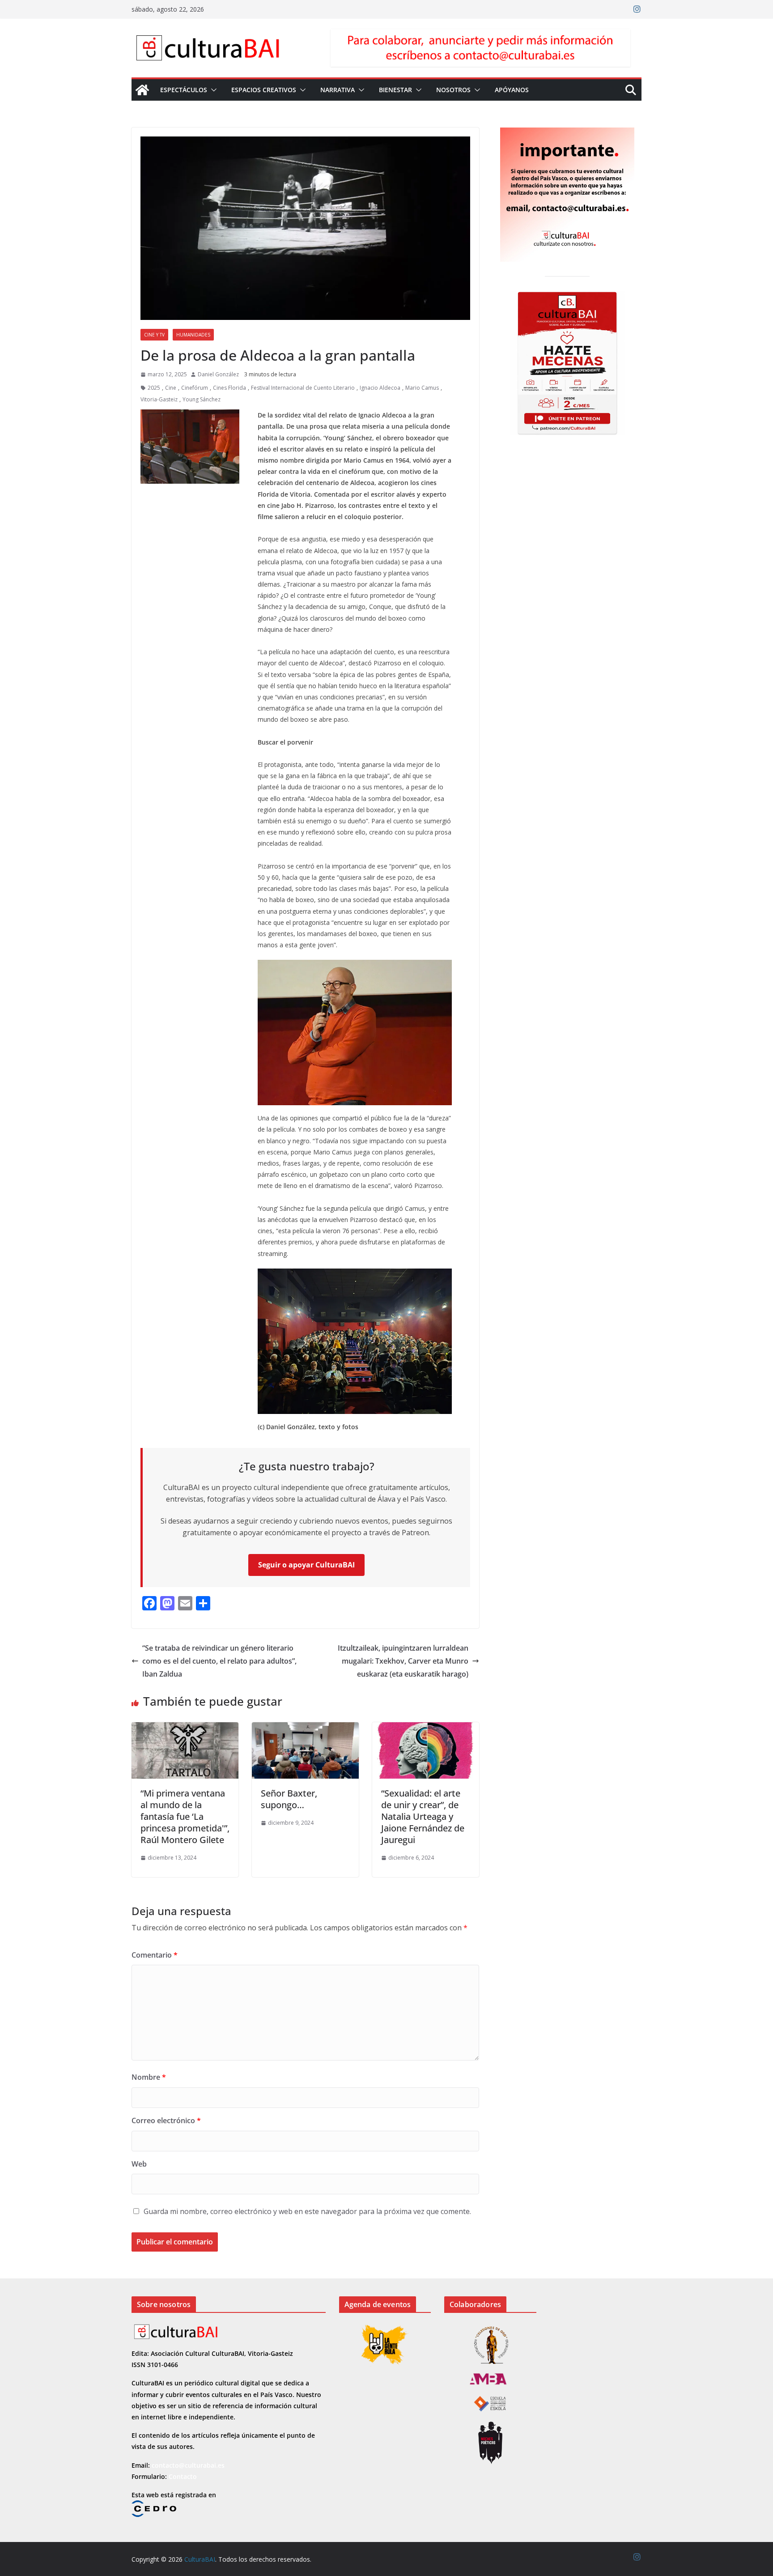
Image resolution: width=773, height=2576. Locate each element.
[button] (212, 90)
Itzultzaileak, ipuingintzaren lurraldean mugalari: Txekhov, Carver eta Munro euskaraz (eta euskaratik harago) (403, 1661)
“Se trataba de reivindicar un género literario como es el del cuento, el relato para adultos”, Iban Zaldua (219, 1661)
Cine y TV (154, 335)
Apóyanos (512, 90)
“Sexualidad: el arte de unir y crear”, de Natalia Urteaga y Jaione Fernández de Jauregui (423, 1816)
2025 (154, 388)
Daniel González (218, 374)
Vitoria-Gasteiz (159, 399)
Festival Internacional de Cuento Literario (303, 388)
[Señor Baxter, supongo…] (305, 1729)
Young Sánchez (202, 399)
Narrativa (338, 90)
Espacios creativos (264, 90)
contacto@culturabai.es (188, 2465)
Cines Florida (229, 388)
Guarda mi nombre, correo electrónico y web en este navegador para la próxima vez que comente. (307, 2211)
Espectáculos (184, 90)
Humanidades (193, 335)
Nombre (149, 2077)
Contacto (183, 2476)
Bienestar (395, 90)
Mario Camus (422, 388)
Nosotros (453, 90)
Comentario (155, 1955)
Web (139, 2164)
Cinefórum (195, 388)
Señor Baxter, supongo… (289, 1799)
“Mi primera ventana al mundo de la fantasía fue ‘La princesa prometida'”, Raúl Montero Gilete (185, 1816)
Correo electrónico (166, 2120)
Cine (171, 388)
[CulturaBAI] (142, 90)
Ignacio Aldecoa (380, 388)
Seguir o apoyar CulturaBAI (306, 1565)
